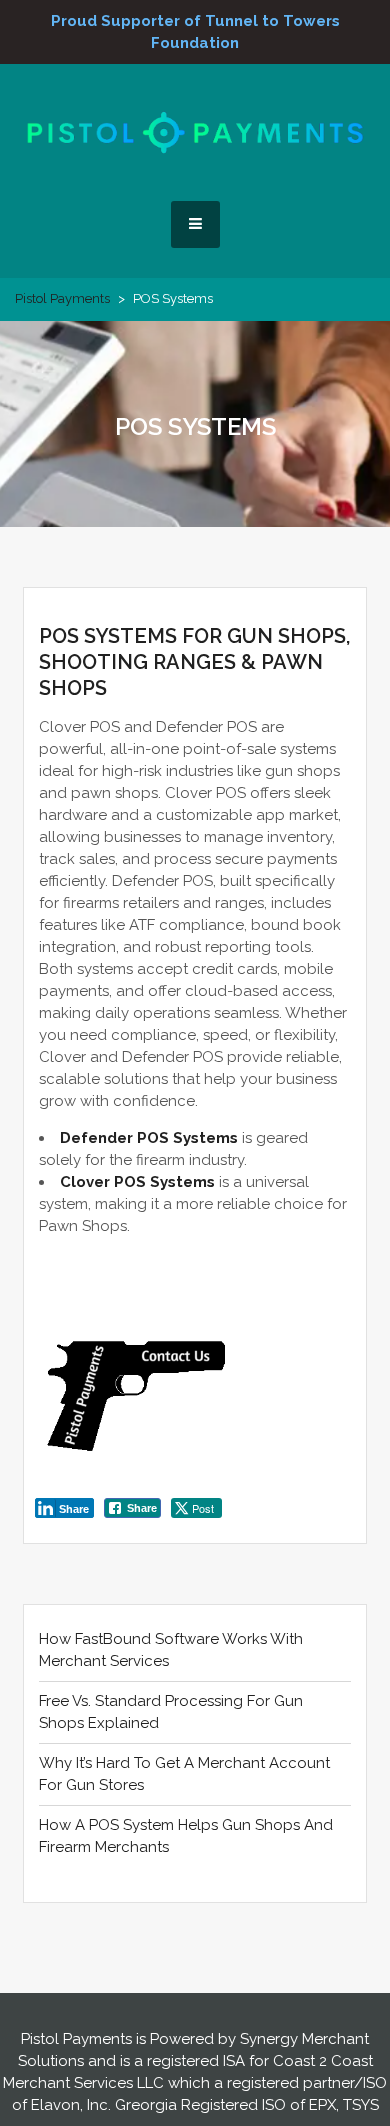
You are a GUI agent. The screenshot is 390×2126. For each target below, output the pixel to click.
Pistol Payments (62, 298)
